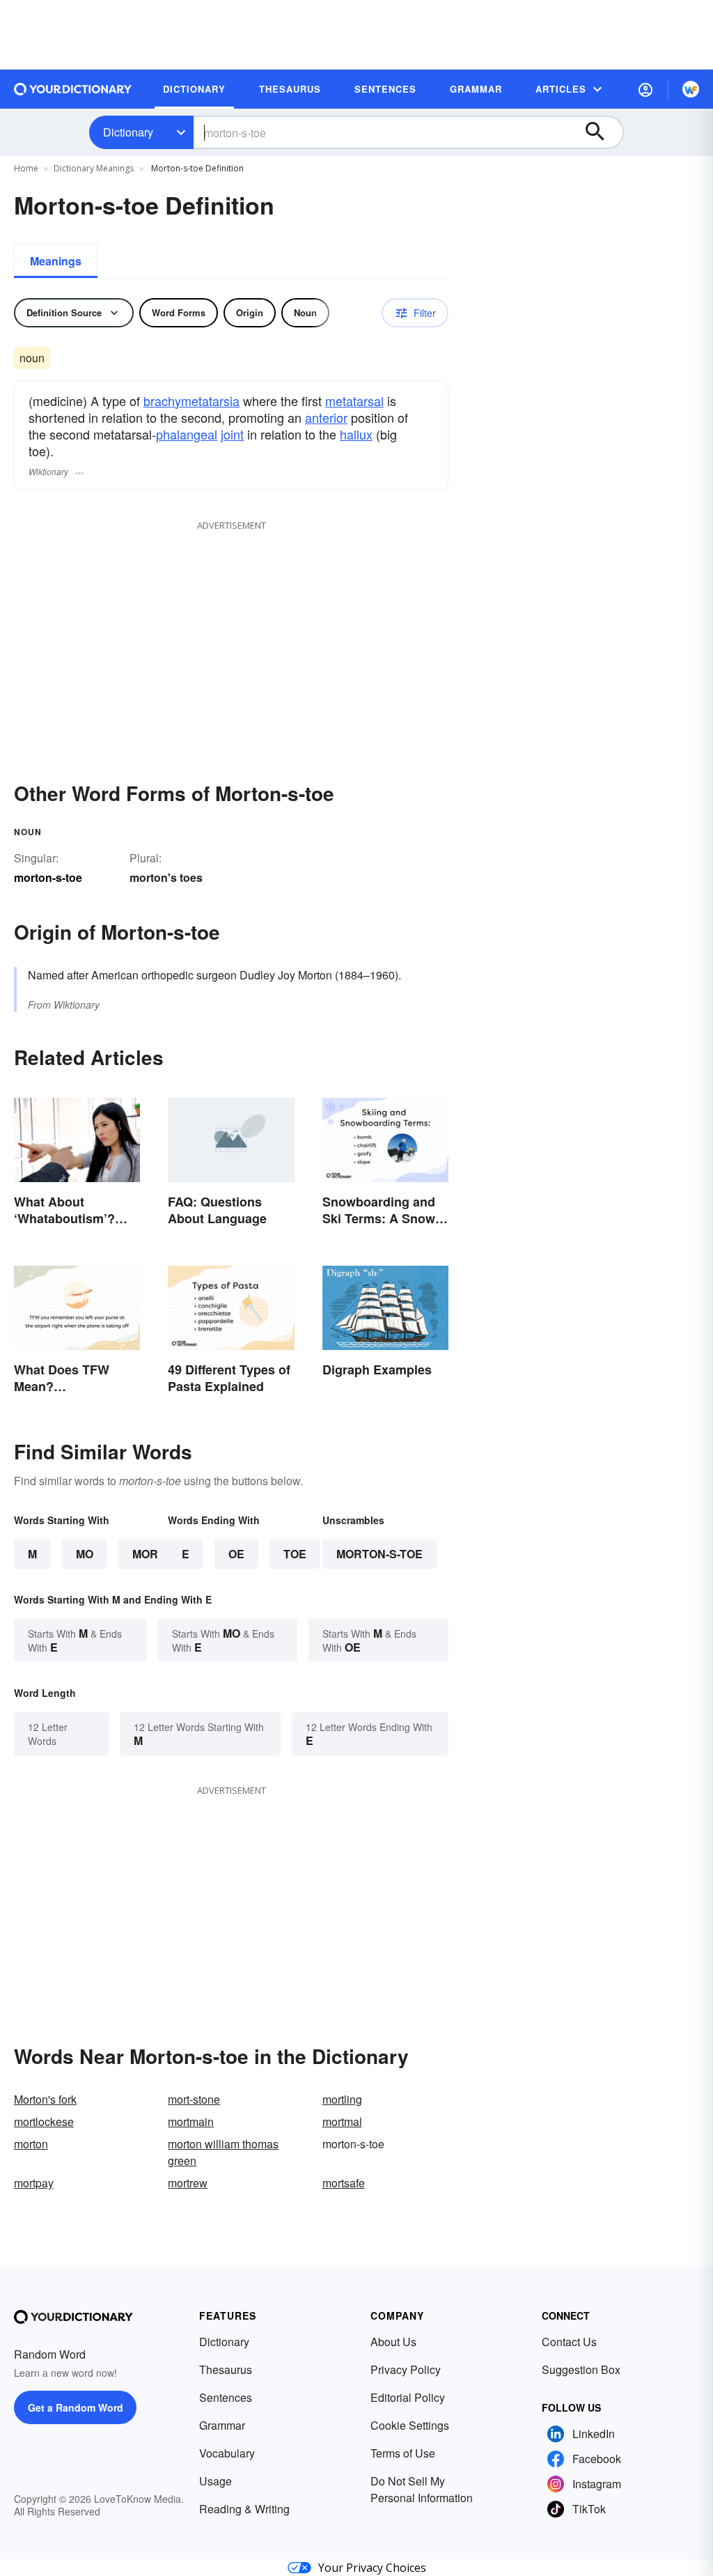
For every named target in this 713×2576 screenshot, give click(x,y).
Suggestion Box (581, 2369)
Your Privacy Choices (372, 2568)
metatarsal (354, 401)
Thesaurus (226, 2369)
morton (31, 2144)
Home (26, 168)
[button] (645, 89)
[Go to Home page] (73, 89)
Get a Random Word (76, 2407)
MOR (145, 1554)
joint (232, 434)
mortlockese (44, 2121)
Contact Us (569, 2342)
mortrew (188, 2183)
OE (236, 1554)
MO (85, 1554)
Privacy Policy (406, 2369)
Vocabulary (227, 2453)
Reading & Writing (244, 2509)
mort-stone (194, 2099)
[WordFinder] (691, 89)
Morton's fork (45, 2099)
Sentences (226, 2397)
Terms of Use (403, 2453)
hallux (356, 434)
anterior (326, 417)
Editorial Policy (408, 2397)
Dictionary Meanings (94, 168)
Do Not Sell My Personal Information (422, 2489)
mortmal (342, 2121)
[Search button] (602, 132)
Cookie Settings (410, 2425)
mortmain (191, 2121)
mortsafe (344, 2183)
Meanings (56, 261)
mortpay (34, 2183)
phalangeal (187, 434)
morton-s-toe (379, 1554)
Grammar (222, 2425)
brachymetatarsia (191, 401)
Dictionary (128, 132)
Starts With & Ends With (75, 1640)
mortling (342, 2099)
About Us (393, 2342)
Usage (216, 2481)
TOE (295, 1554)
